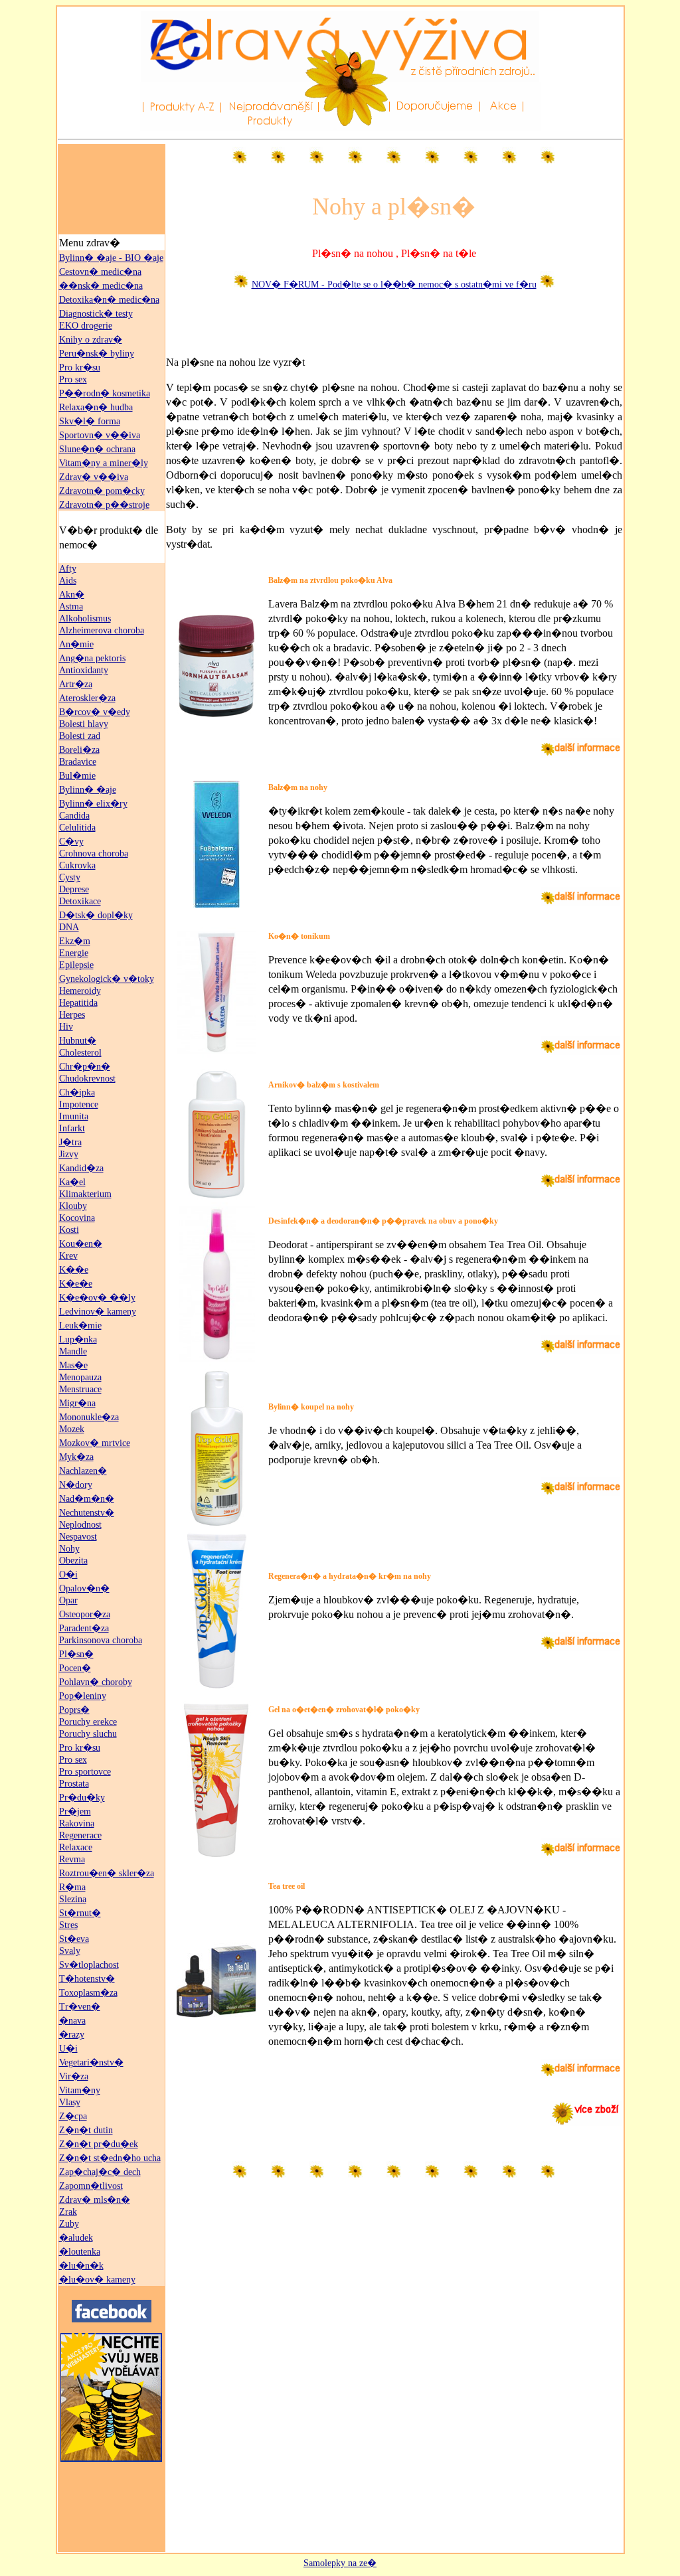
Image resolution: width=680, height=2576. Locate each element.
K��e (74, 1270)
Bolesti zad (80, 736)
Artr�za (76, 684)
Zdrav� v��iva (94, 477)
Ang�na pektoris (92, 658)
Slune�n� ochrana (97, 449)
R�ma (72, 1887)
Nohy (69, 1549)
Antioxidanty (84, 670)
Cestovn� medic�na (100, 272)
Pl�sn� (76, 1654)
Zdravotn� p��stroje (104, 505)
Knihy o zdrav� (91, 340)
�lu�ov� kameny (97, 2280)
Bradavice (78, 762)
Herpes (72, 1015)
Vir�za (74, 2076)
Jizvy (69, 1154)
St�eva (74, 1939)
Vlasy (70, 2102)
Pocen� (75, 1668)
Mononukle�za (89, 1417)
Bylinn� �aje (88, 790)
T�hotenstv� (87, 1979)
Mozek (72, 1429)
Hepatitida (78, 1003)
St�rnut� (80, 1913)
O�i (68, 1574)
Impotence (79, 1104)
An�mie (76, 644)
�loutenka (80, 2252)
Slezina (73, 1899)
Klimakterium (85, 1194)
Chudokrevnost (87, 1079)
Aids (68, 581)
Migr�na (77, 1403)
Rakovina (77, 1823)
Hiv (66, 1027)
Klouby (73, 1206)
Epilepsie (76, 965)
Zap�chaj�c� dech (100, 2172)
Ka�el (72, 1182)
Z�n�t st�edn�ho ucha (110, 2158)
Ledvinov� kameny (98, 1312)
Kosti (69, 1230)
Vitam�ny (80, 2090)
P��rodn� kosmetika (105, 393)
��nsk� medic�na (101, 286)
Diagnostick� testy (96, 314)
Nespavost (78, 1537)
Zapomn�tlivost (91, 2186)
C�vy (71, 842)
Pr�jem (75, 1811)
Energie (74, 953)
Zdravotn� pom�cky (102, 491)
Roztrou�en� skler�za (107, 1873)
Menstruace (80, 1389)
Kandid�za (81, 1168)
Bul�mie (77, 776)
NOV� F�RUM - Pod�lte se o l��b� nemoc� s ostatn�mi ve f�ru (394, 284)
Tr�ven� (80, 2007)
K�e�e (76, 1284)
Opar (68, 1600)
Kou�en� (81, 1244)
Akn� (72, 595)
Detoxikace (80, 901)
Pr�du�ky (82, 1798)
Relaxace (76, 1847)
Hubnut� (78, 1041)
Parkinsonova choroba (101, 1640)
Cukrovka (77, 865)
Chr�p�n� (85, 1067)
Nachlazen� (83, 1471)
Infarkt (72, 1128)
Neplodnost (80, 1525)
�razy (72, 2035)
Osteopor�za (85, 1614)
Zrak (68, 2212)
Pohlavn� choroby (96, 1682)
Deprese (74, 889)
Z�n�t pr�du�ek (99, 2144)
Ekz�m (75, 941)
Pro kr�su (80, 367)
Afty (68, 569)
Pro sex (73, 379)
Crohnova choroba (94, 853)
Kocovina (77, 1218)
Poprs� (74, 1710)
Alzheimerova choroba (102, 630)
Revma (72, 1859)
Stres (68, 1925)
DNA (69, 927)
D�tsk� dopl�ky (96, 915)
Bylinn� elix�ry (93, 804)
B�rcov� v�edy (95, 712)
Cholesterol (80, 1053)
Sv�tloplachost (89, 1965)
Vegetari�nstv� (91, 2062)
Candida (74, 816)
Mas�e (73, 1365)
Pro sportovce (85, 1772)
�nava (72, 2021)
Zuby (69, 2224)
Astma (71, 606)
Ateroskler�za (87, 698)
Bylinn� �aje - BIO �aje (111, 258)
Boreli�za (79, 750)
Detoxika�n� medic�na (109, 300)
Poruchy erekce (88, 1722)
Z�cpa (73, 2116)
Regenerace (80, 1835)
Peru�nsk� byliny (97, 354)
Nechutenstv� (87, 1513)
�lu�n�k (81, 2266)
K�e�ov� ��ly (97, 1298)
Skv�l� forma (90, 421)
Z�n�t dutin (86, 2130)
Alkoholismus (85, 618)
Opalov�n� (84, 1588)
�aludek (76, 2238)
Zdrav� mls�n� (95, 2200)
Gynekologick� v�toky (107, 979)
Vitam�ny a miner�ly (104, 463)
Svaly (70, 1951)
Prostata (74, 1784)
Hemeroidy (80, 991)
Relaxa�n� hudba (96, 407)
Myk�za (76, 1457)
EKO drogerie (86, 326)
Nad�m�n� (87, 1499)
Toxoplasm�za (88, 1993)
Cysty (70, 877)
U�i (68, 2049)
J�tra (70, 1142)
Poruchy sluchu (88, 1734)
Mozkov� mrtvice (95, 1443)
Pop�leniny (83, 1696)
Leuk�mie (80, 1326)
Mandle (73, 1351)
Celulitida (77, 828)
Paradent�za (84, 1628)
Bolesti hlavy (84, 724)
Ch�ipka (77, 1092)
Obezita (73, 1561)
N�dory (76, 1485)
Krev (68, 1256)
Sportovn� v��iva (100, 435)
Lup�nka (78, 1339)
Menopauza (80, 1377)
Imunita (74, 1116)
